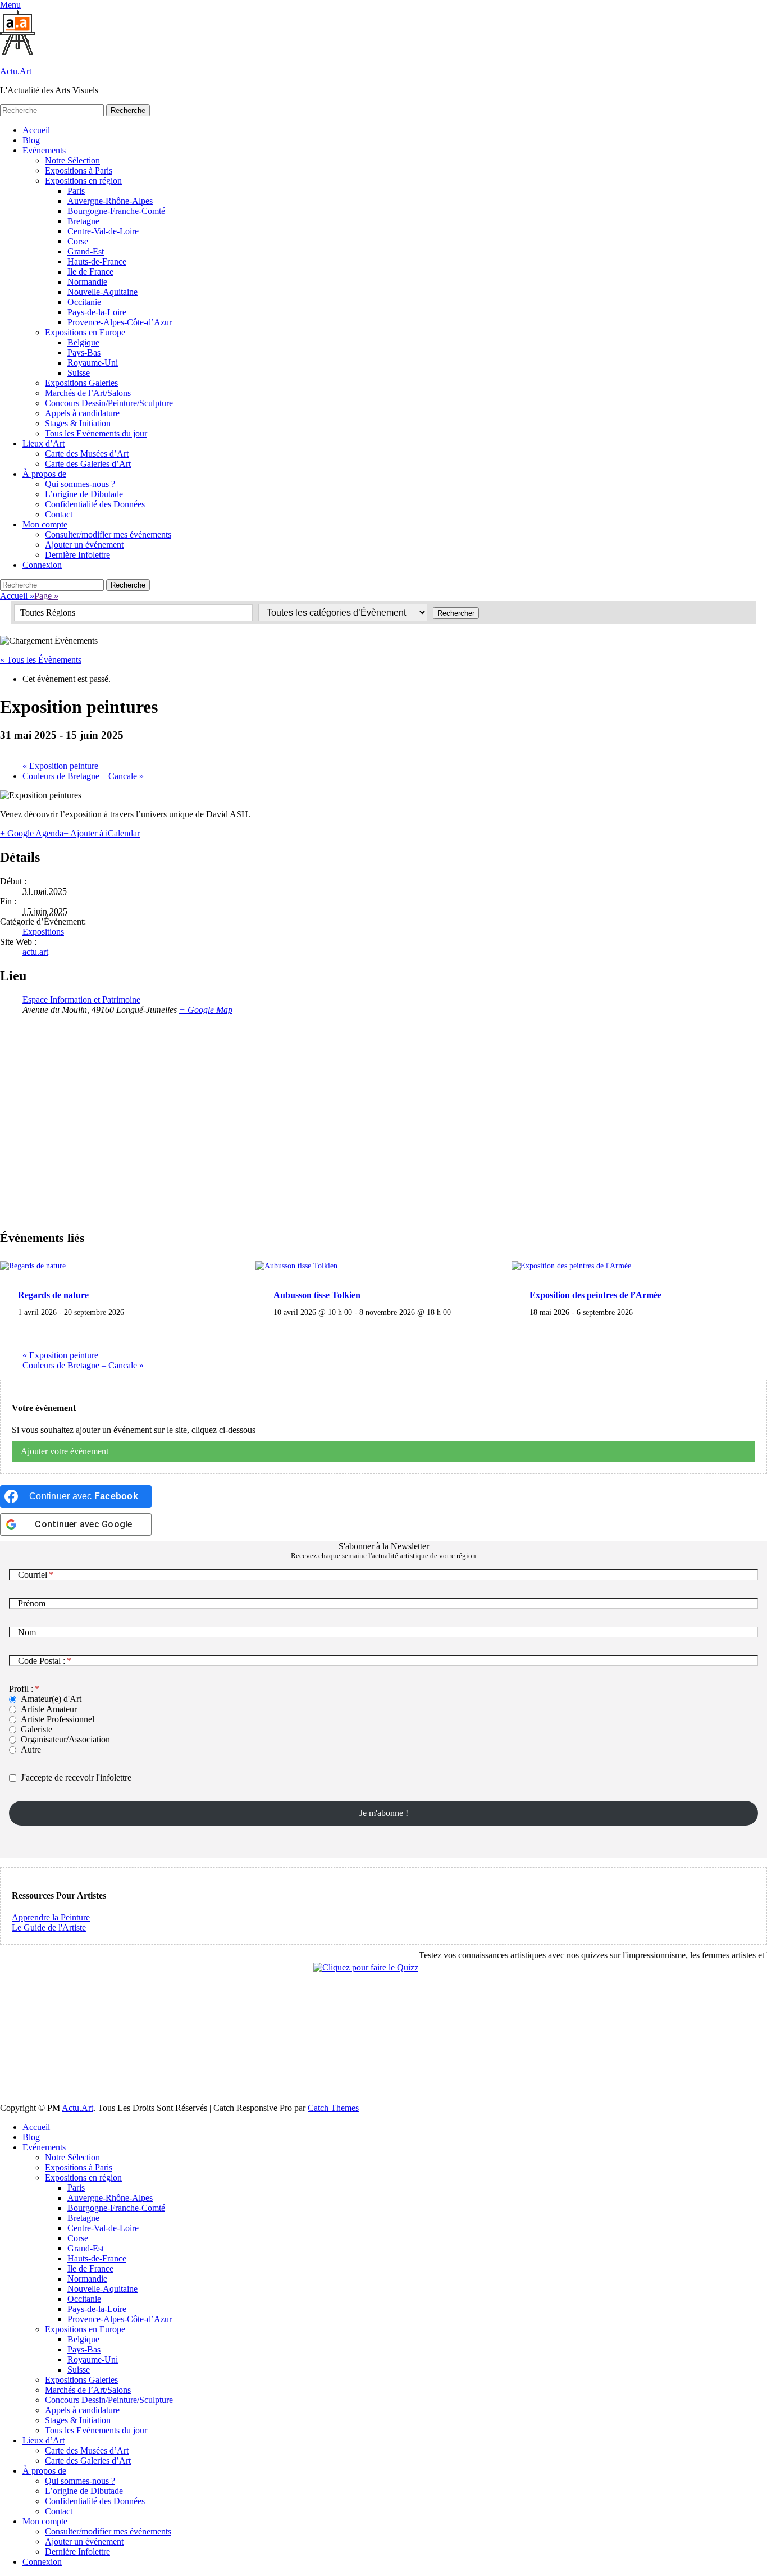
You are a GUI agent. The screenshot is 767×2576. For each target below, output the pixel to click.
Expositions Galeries (81, 383)
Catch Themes (333, 2108)
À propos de (44, 474)
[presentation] (33, 1266)
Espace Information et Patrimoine (81, 1000)
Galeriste (36, 1729)
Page (46, 596)
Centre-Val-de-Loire (103, 231)
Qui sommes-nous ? (80, 484)
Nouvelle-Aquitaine (102, 292)
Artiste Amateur (49, 1709)
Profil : (21, 1689)
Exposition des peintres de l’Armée (595, 1295)
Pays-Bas (84, 352)
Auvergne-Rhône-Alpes (110, 201)
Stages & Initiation (78, 423)
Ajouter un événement (84, 545)
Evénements (44, 150)
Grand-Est (86, 251)
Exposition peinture (60, 766)
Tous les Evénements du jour (96, 433)
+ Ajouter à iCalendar (102, 833)
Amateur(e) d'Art (51, 1699)
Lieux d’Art (44, 443)
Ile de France (90, 272)
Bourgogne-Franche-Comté (116, 211)
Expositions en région (83, 181)
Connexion (42, 565)
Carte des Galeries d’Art (88, 464)
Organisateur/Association (65, 1739)
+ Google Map (206, 1010)
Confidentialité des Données (95, 504)
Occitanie (84, 302)
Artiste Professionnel (58, 1719)
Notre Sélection (72, 160)
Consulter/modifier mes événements (108, 534)
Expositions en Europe (85, 332)
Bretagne (83, 221)
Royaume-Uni (93, 363)
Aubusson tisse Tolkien (317, 1295)
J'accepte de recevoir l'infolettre (76, 1778)
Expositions (43, 932)
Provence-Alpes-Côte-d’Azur (120, 322)
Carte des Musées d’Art (87, 454)
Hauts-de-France (97, 261)
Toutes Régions (48, 613)
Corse (78, 241)
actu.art (35, 952)
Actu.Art (16, 71)
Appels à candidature (82, 413)
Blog (31, 140)
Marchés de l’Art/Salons (88, 393)
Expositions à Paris (79, 170)
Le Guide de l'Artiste (49, 1928)
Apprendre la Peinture (51, 1917)
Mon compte (45, 524)
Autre (31, 1749)
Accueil (36, 130)
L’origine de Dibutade (84, 494)
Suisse (79, 373)
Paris (76, 191)
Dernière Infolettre (77, 555)
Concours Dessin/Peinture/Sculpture (109, 403)
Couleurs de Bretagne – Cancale (83, 776)
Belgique (83, 342)
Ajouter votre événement (65, 1451)
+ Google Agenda (32, 833)
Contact (59, 514)
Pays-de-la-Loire (97, 312)
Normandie (87, 282)
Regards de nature (53, 1295)
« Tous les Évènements (41, 660)
